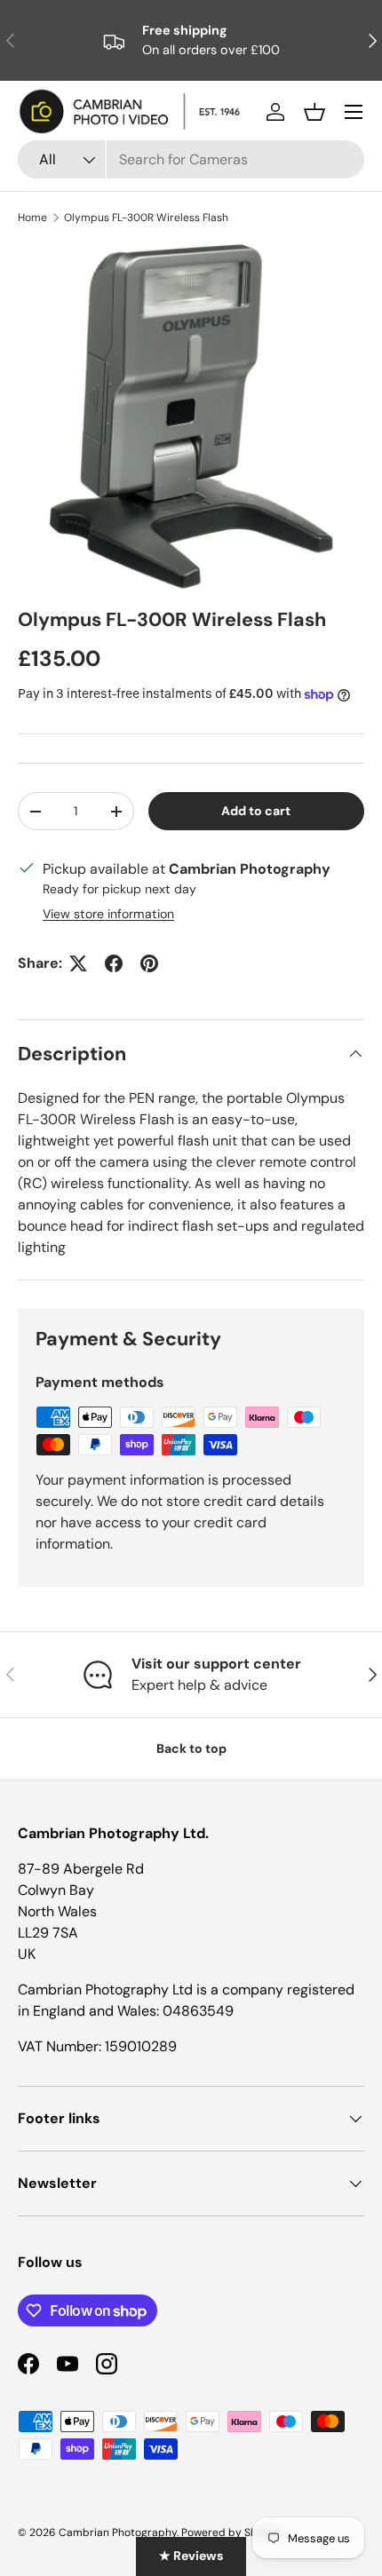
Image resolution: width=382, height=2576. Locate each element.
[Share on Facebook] (114, 963)
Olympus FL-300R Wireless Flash (146, 218)
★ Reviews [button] (191, 2556)
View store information (108, 914)
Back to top (191, 1748)
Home (32, 218)
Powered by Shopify (232, 2532)
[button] (314, 112)
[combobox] (191, 159)
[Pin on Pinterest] (149, 963)
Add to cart (256, 811)
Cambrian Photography (118, 2532)
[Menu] (354, 112)
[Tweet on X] (78, 963)
